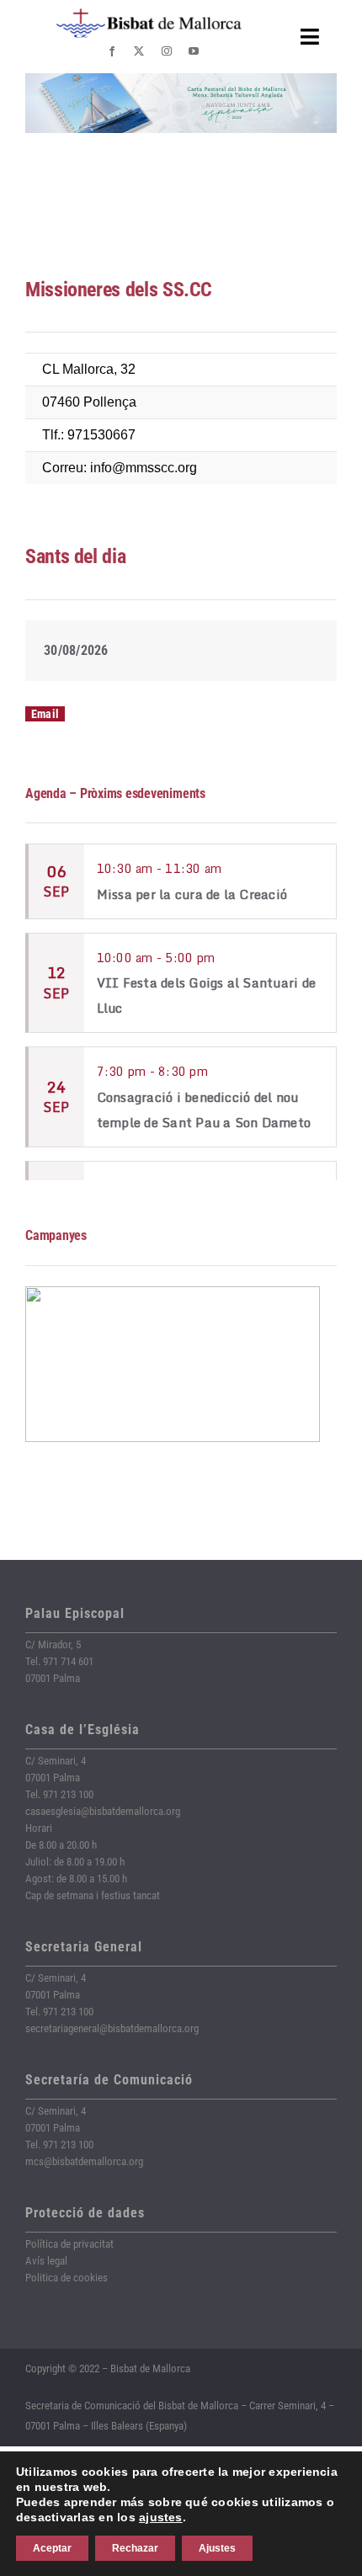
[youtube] (194, 51)
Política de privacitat (69, 2244)
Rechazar (135, 2548)
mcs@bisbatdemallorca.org (84, 2161)
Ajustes (217, 2548)
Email (45, 714)
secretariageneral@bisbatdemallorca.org (112, 2028)
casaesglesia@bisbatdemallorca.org (103, 1811)
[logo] (149, 15)
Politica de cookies (67, 2278)
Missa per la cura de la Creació (192, 894)
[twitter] (139, 51)
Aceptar (52, 2548)
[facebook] (112, 51)
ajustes (161, 2517)
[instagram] (167, 51)
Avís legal (46, 2261)
